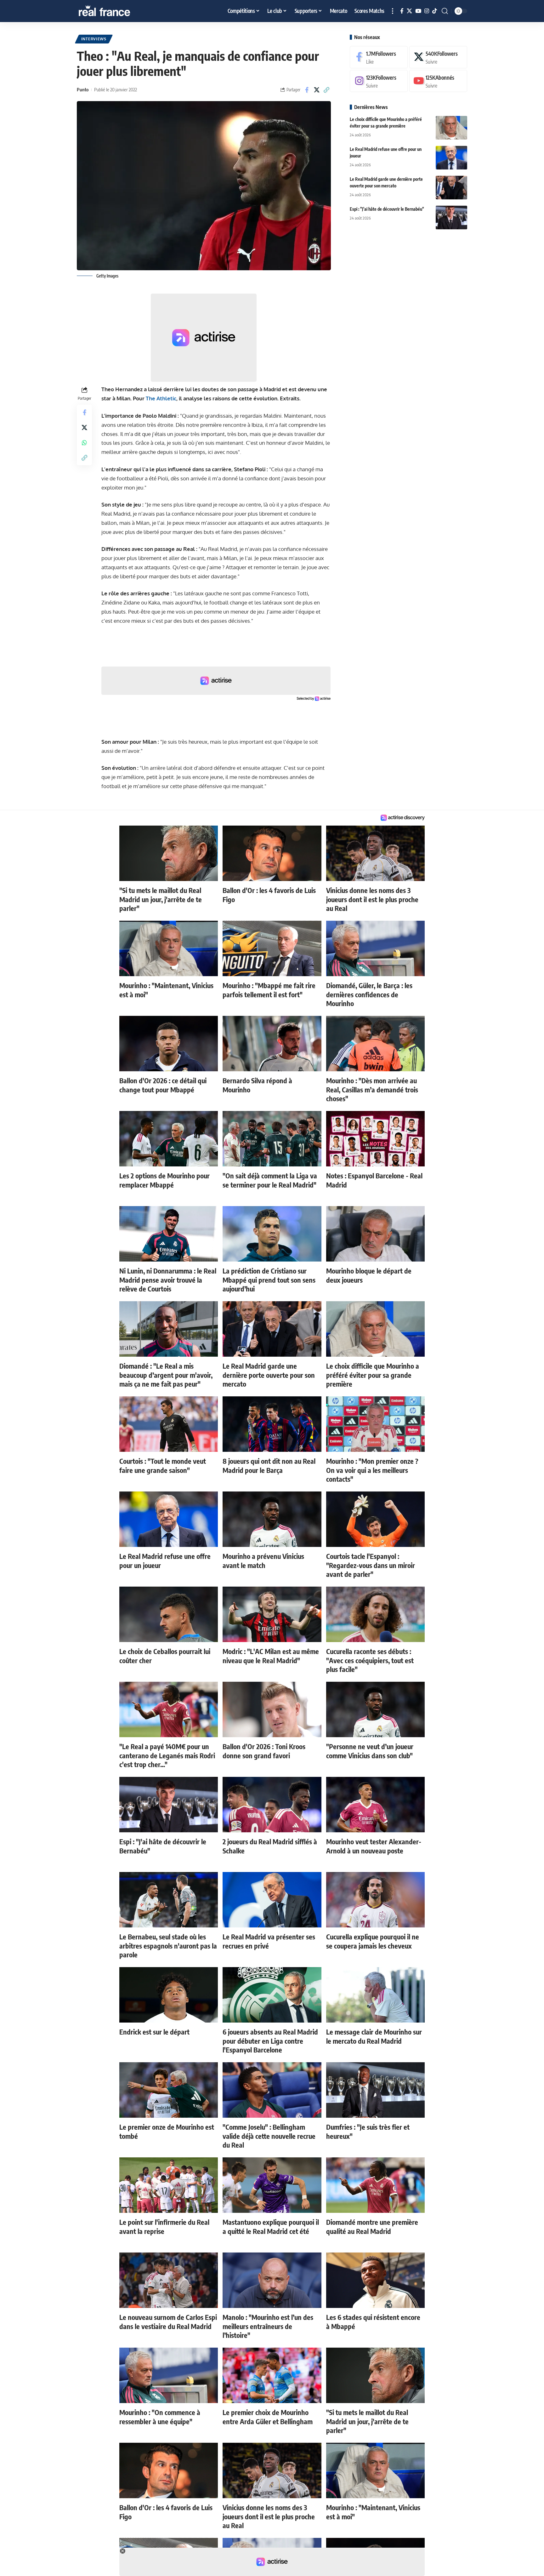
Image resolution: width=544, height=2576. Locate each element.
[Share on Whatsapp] (84, 443)
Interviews (94, 39)
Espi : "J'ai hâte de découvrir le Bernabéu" (387, 209)
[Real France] (118, 11)
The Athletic (161, 398)
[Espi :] (451, 218)
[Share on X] (317, 90)
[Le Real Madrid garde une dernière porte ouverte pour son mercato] (451, 188)
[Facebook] (402, 11)
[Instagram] (427, 11)
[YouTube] (418, 11)
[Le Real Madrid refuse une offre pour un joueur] (451, 158)
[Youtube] (438, 81)
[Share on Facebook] (307, 90)
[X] (409, 11)
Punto (83, 89)
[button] (393, 11)
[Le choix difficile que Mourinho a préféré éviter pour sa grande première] (451, 128)
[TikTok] (435, 11)
